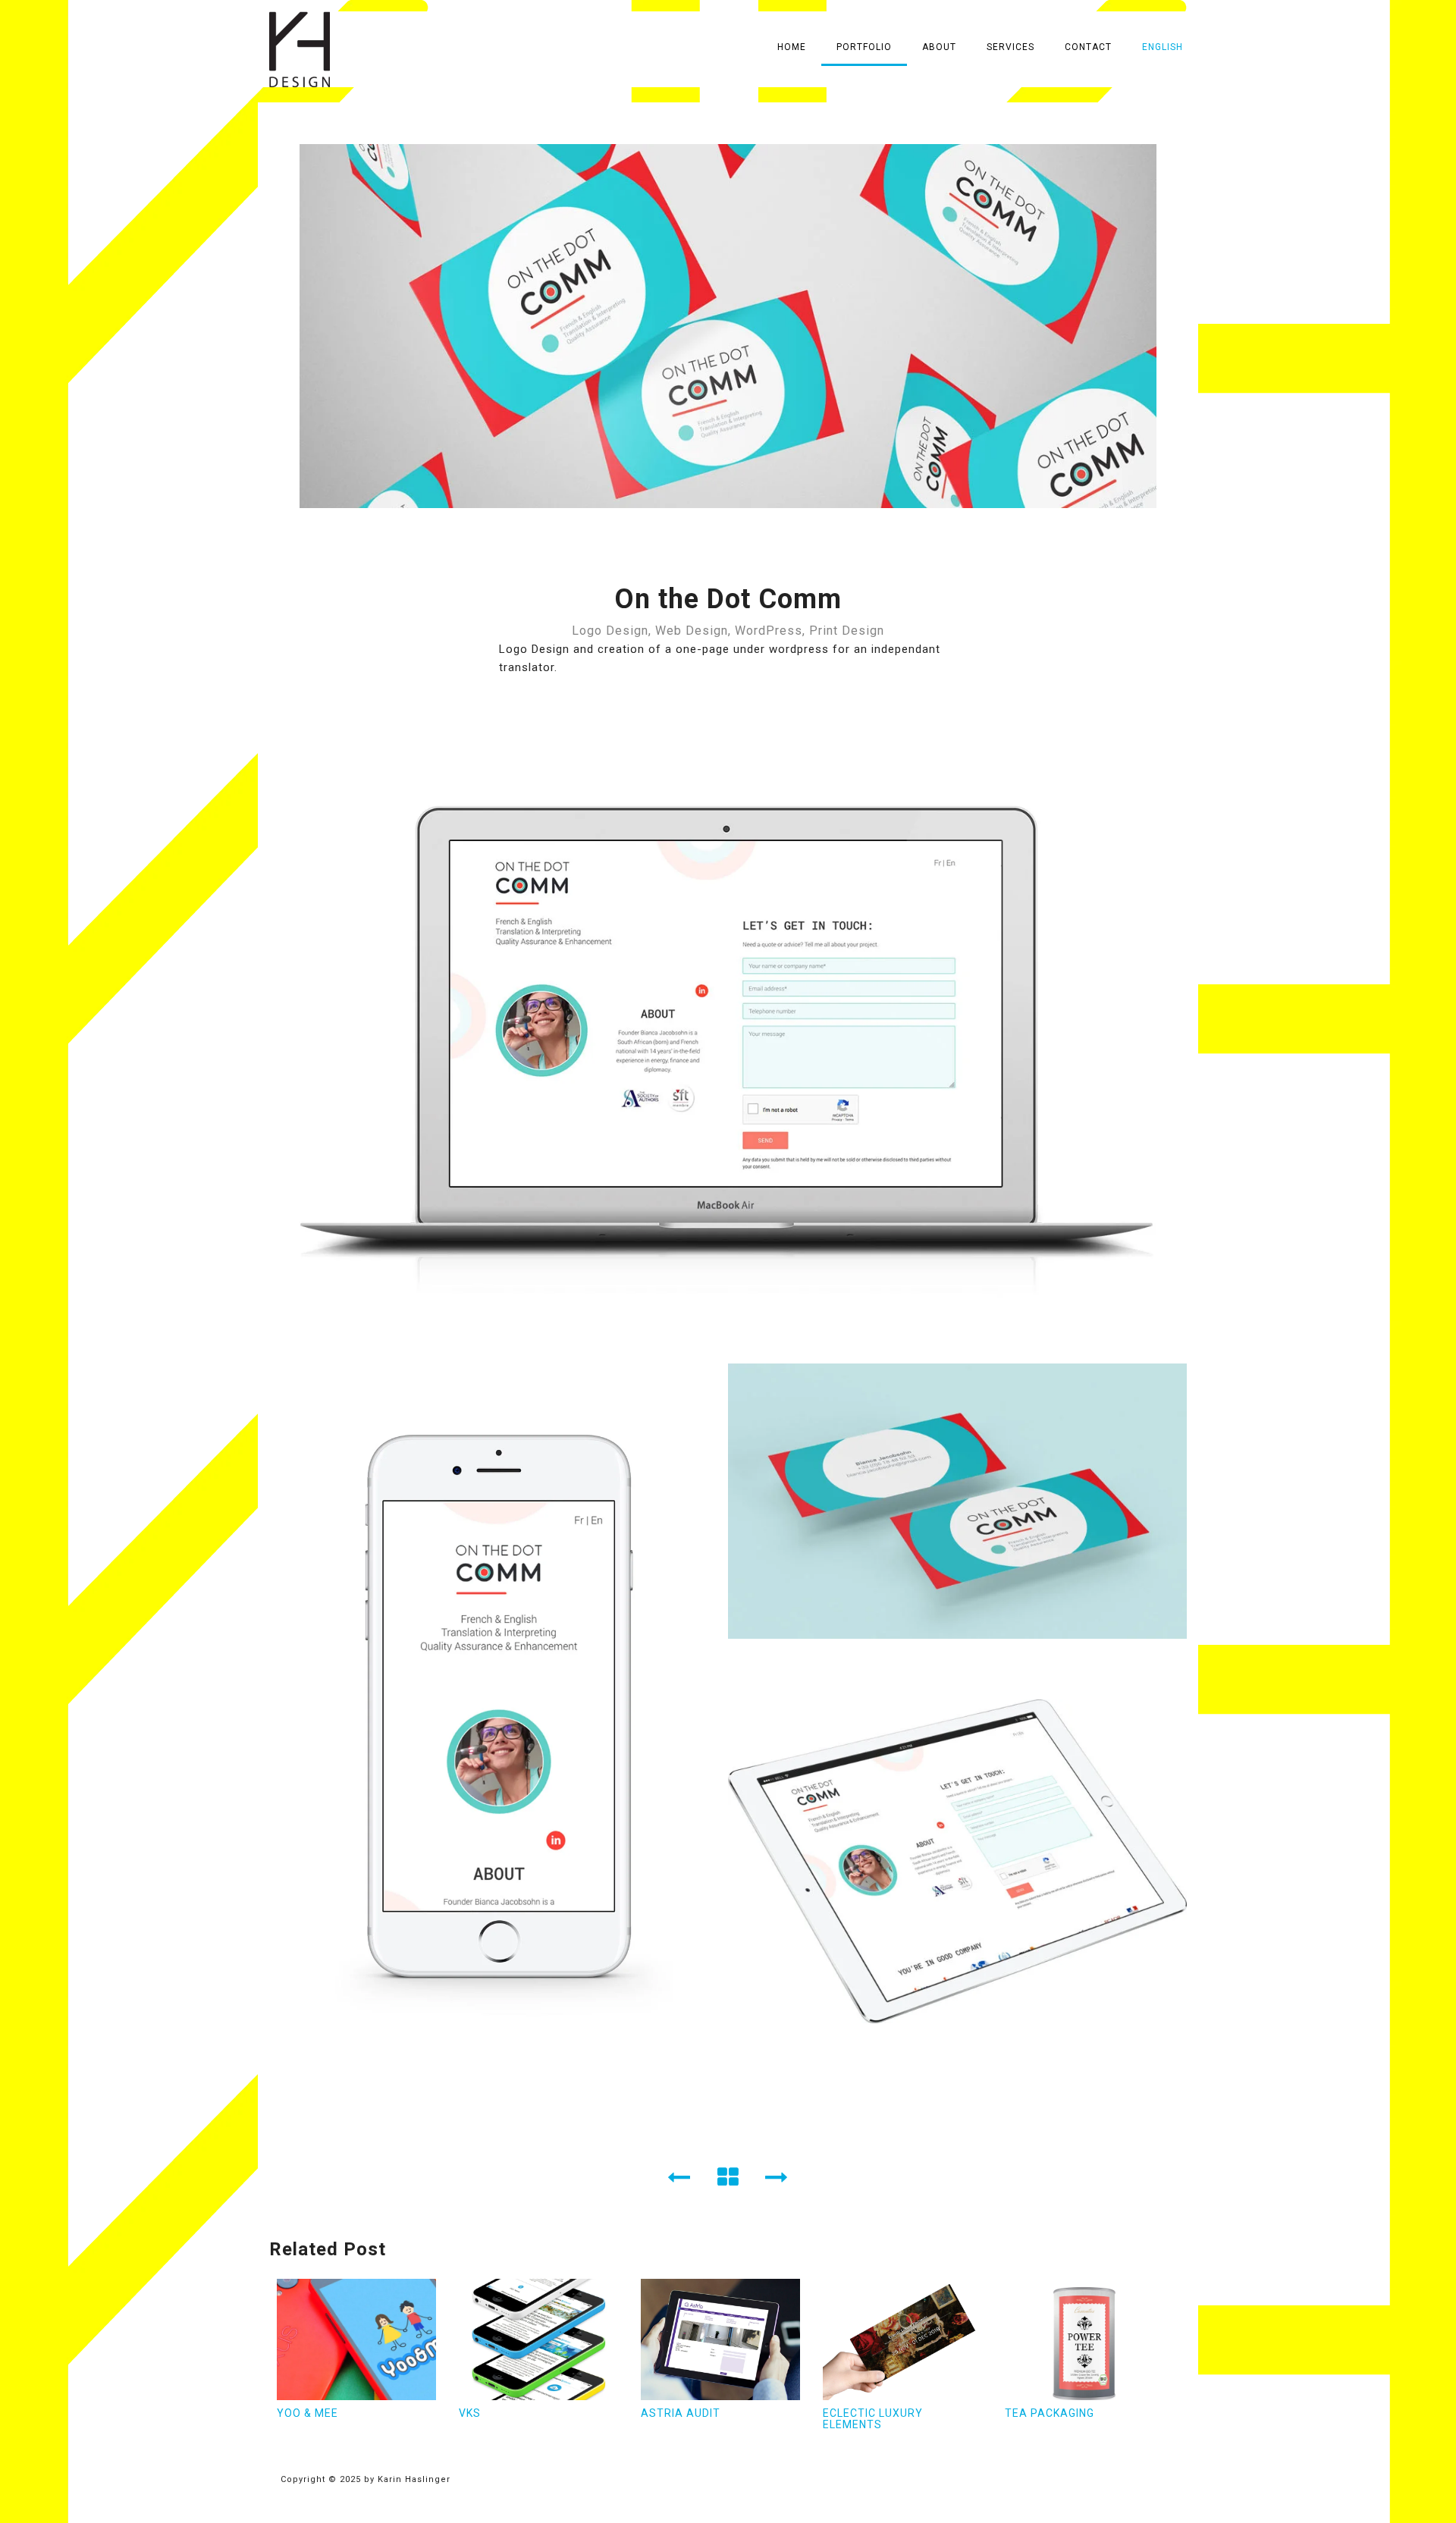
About (939, 47)
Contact (1088, 47)
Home (792, 47)
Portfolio (864, 47)
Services (1010, 47)
